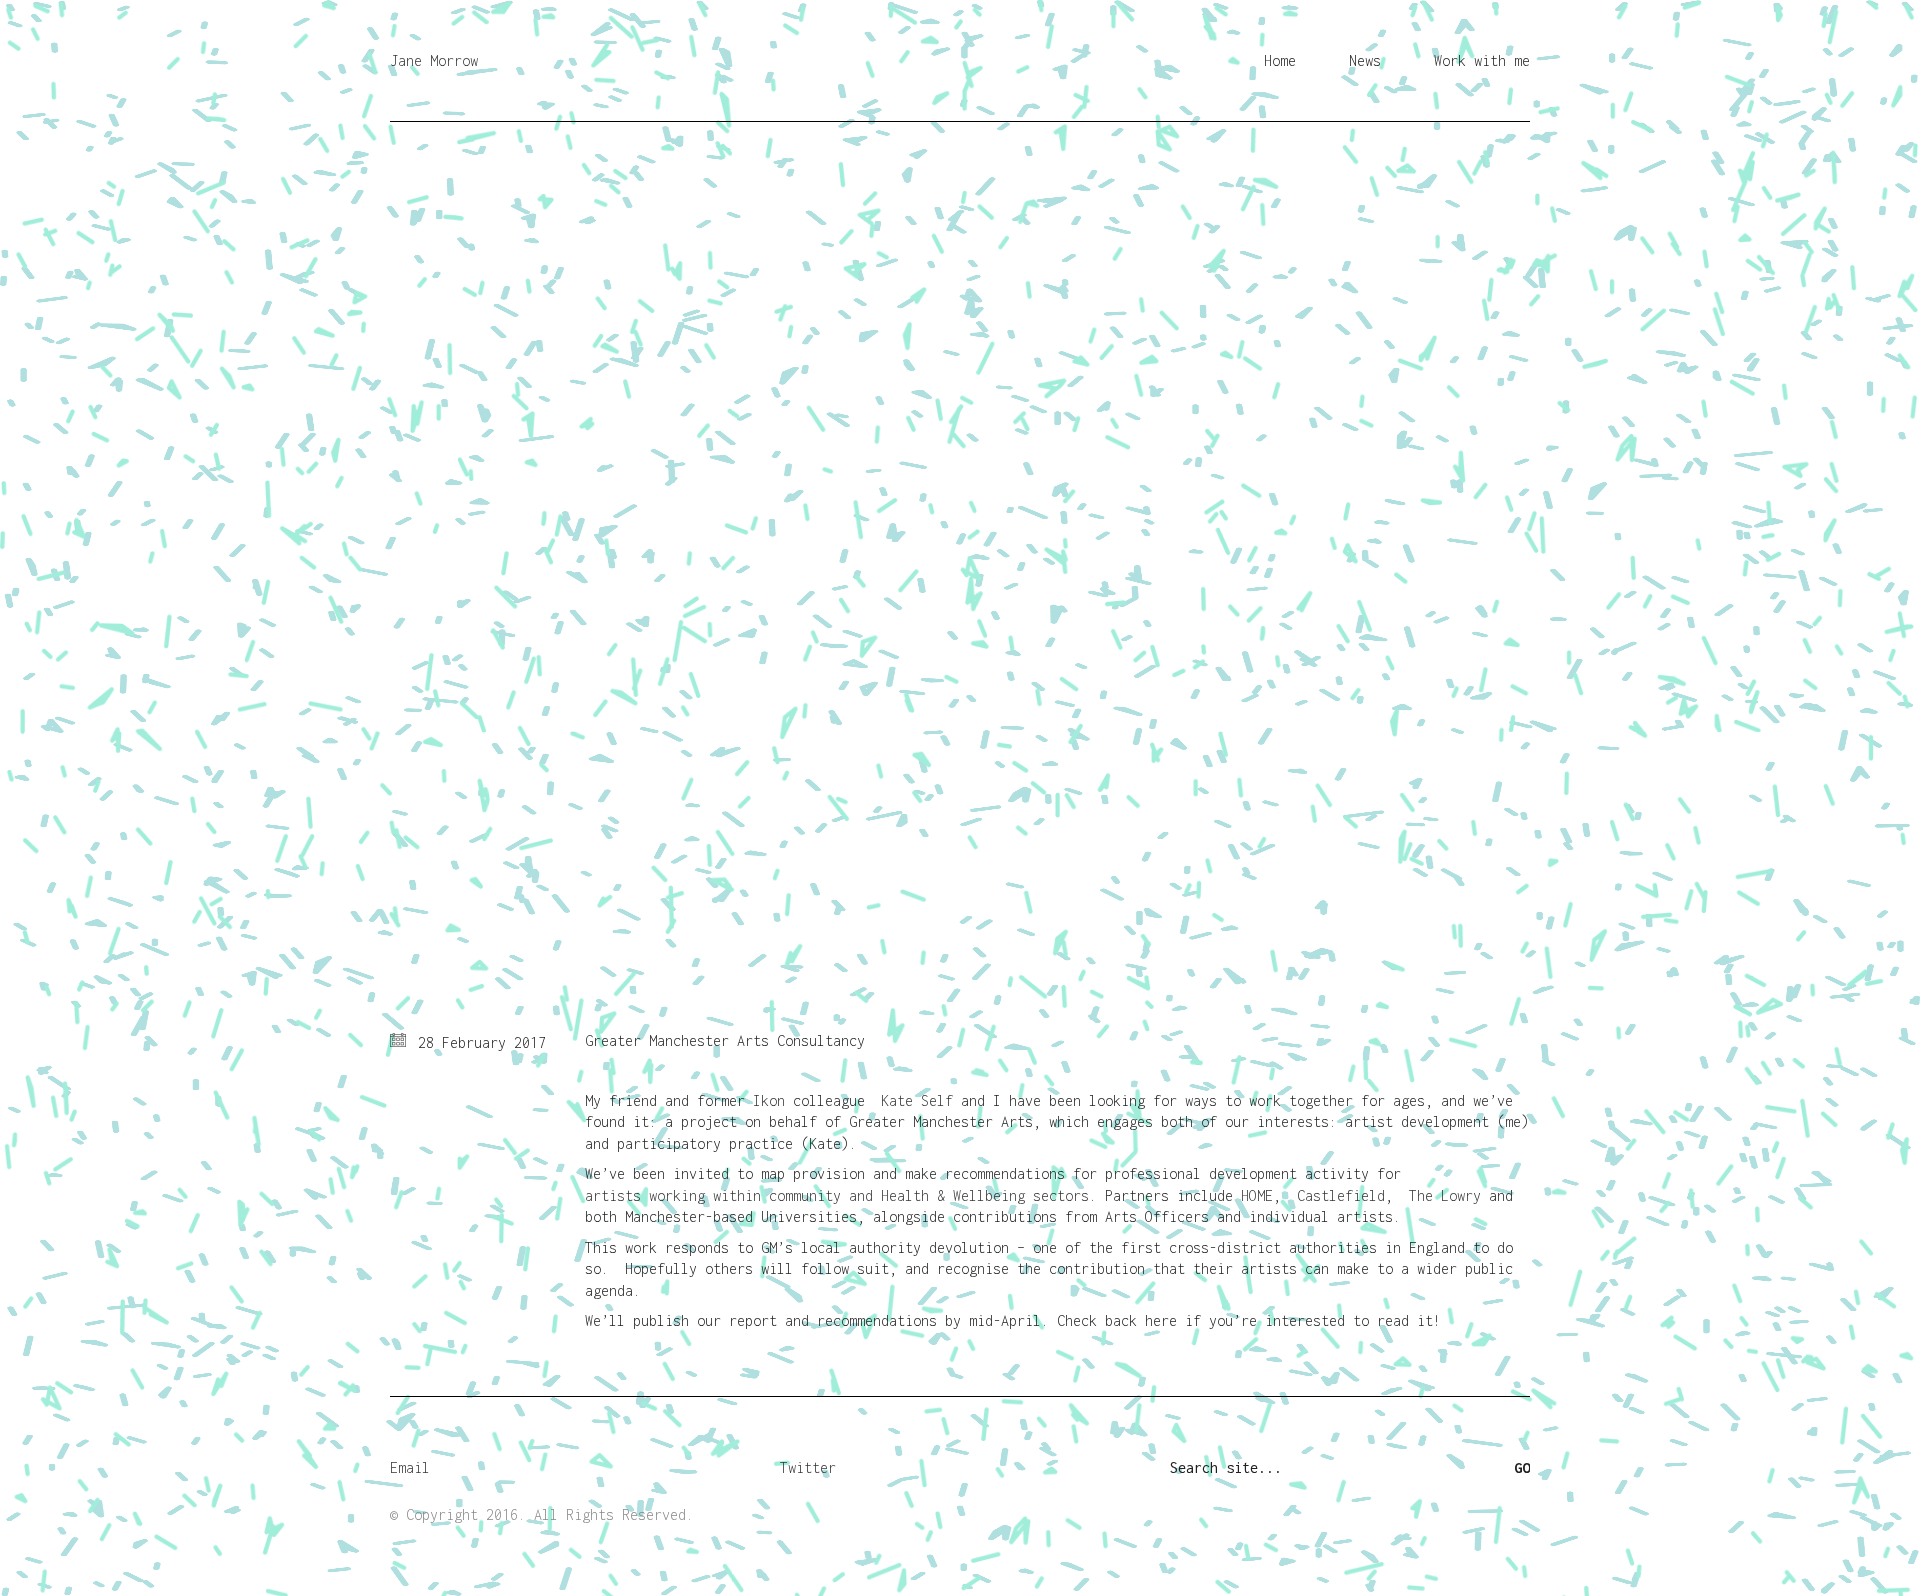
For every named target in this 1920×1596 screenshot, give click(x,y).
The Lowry (1445, 1195)
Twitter (808, 1467)
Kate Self (917, 1100)
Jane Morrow (434, 60)
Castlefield (1341, 1195)
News (1365, 60)
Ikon (769, 1100)
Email (410, 1467)
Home (1280, 60)
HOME (1257, 1195)
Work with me (1482, 60)
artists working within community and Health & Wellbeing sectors (837, 1195)
